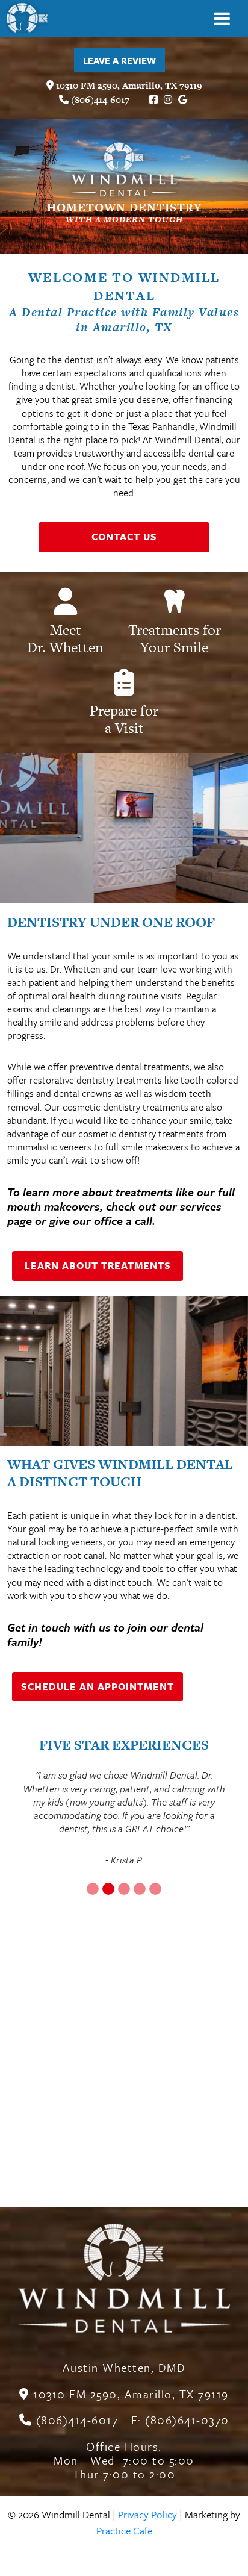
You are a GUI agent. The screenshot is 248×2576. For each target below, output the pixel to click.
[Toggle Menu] (222, 19)
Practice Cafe (124, 2531)
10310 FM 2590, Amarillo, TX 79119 (128, 85)
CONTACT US (124, 537)
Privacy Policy (147, 2514)
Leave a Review (119, 60)
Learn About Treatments (98, 1265)
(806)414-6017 (99, 100)
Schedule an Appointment (98, 1686)
